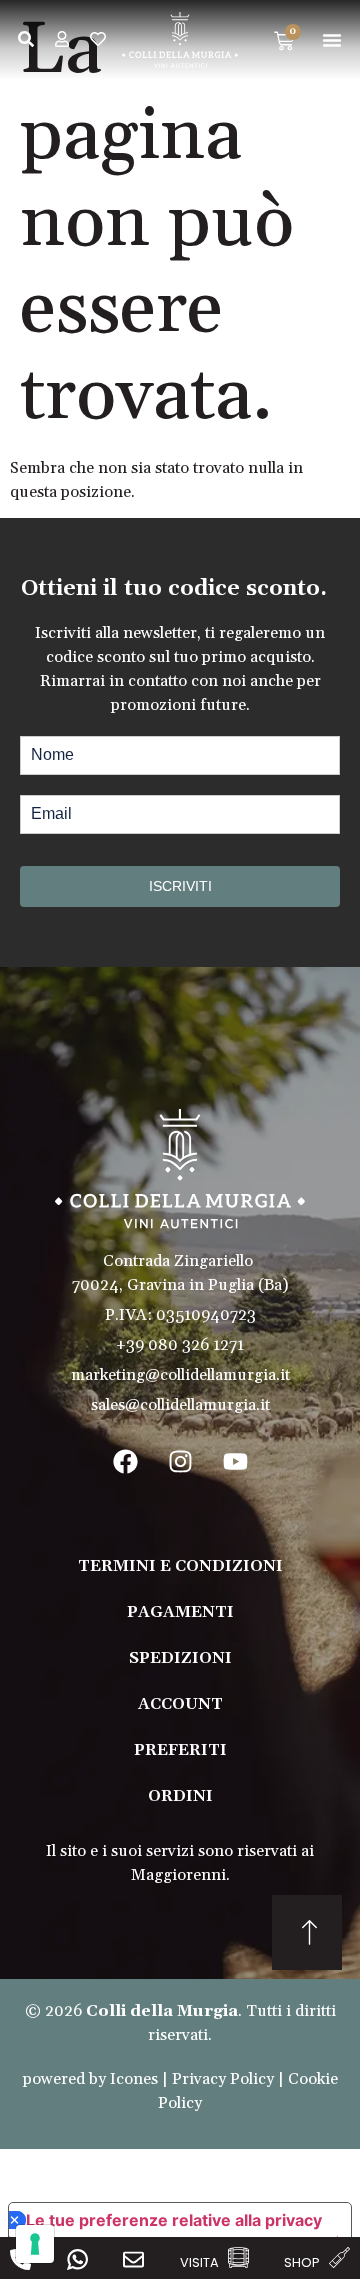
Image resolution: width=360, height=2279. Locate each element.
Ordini (180, 1796)
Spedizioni (180, 1658)
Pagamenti (180, 1612)
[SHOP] (339, 2257)
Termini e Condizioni (180, 1566)
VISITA (199, 2262)
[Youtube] (235, 1462)
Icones (134, 2079)
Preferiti (180, 1750)
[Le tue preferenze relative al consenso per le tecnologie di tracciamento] (35, 2244)
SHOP (302, 2262)
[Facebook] (125, 1462)
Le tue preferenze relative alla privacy (174, 2220)
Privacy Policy (223, 2079)
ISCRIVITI (180, 886)
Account (180, 1704)
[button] (332, 40)
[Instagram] (180, 1462)
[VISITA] (238, 2257)
